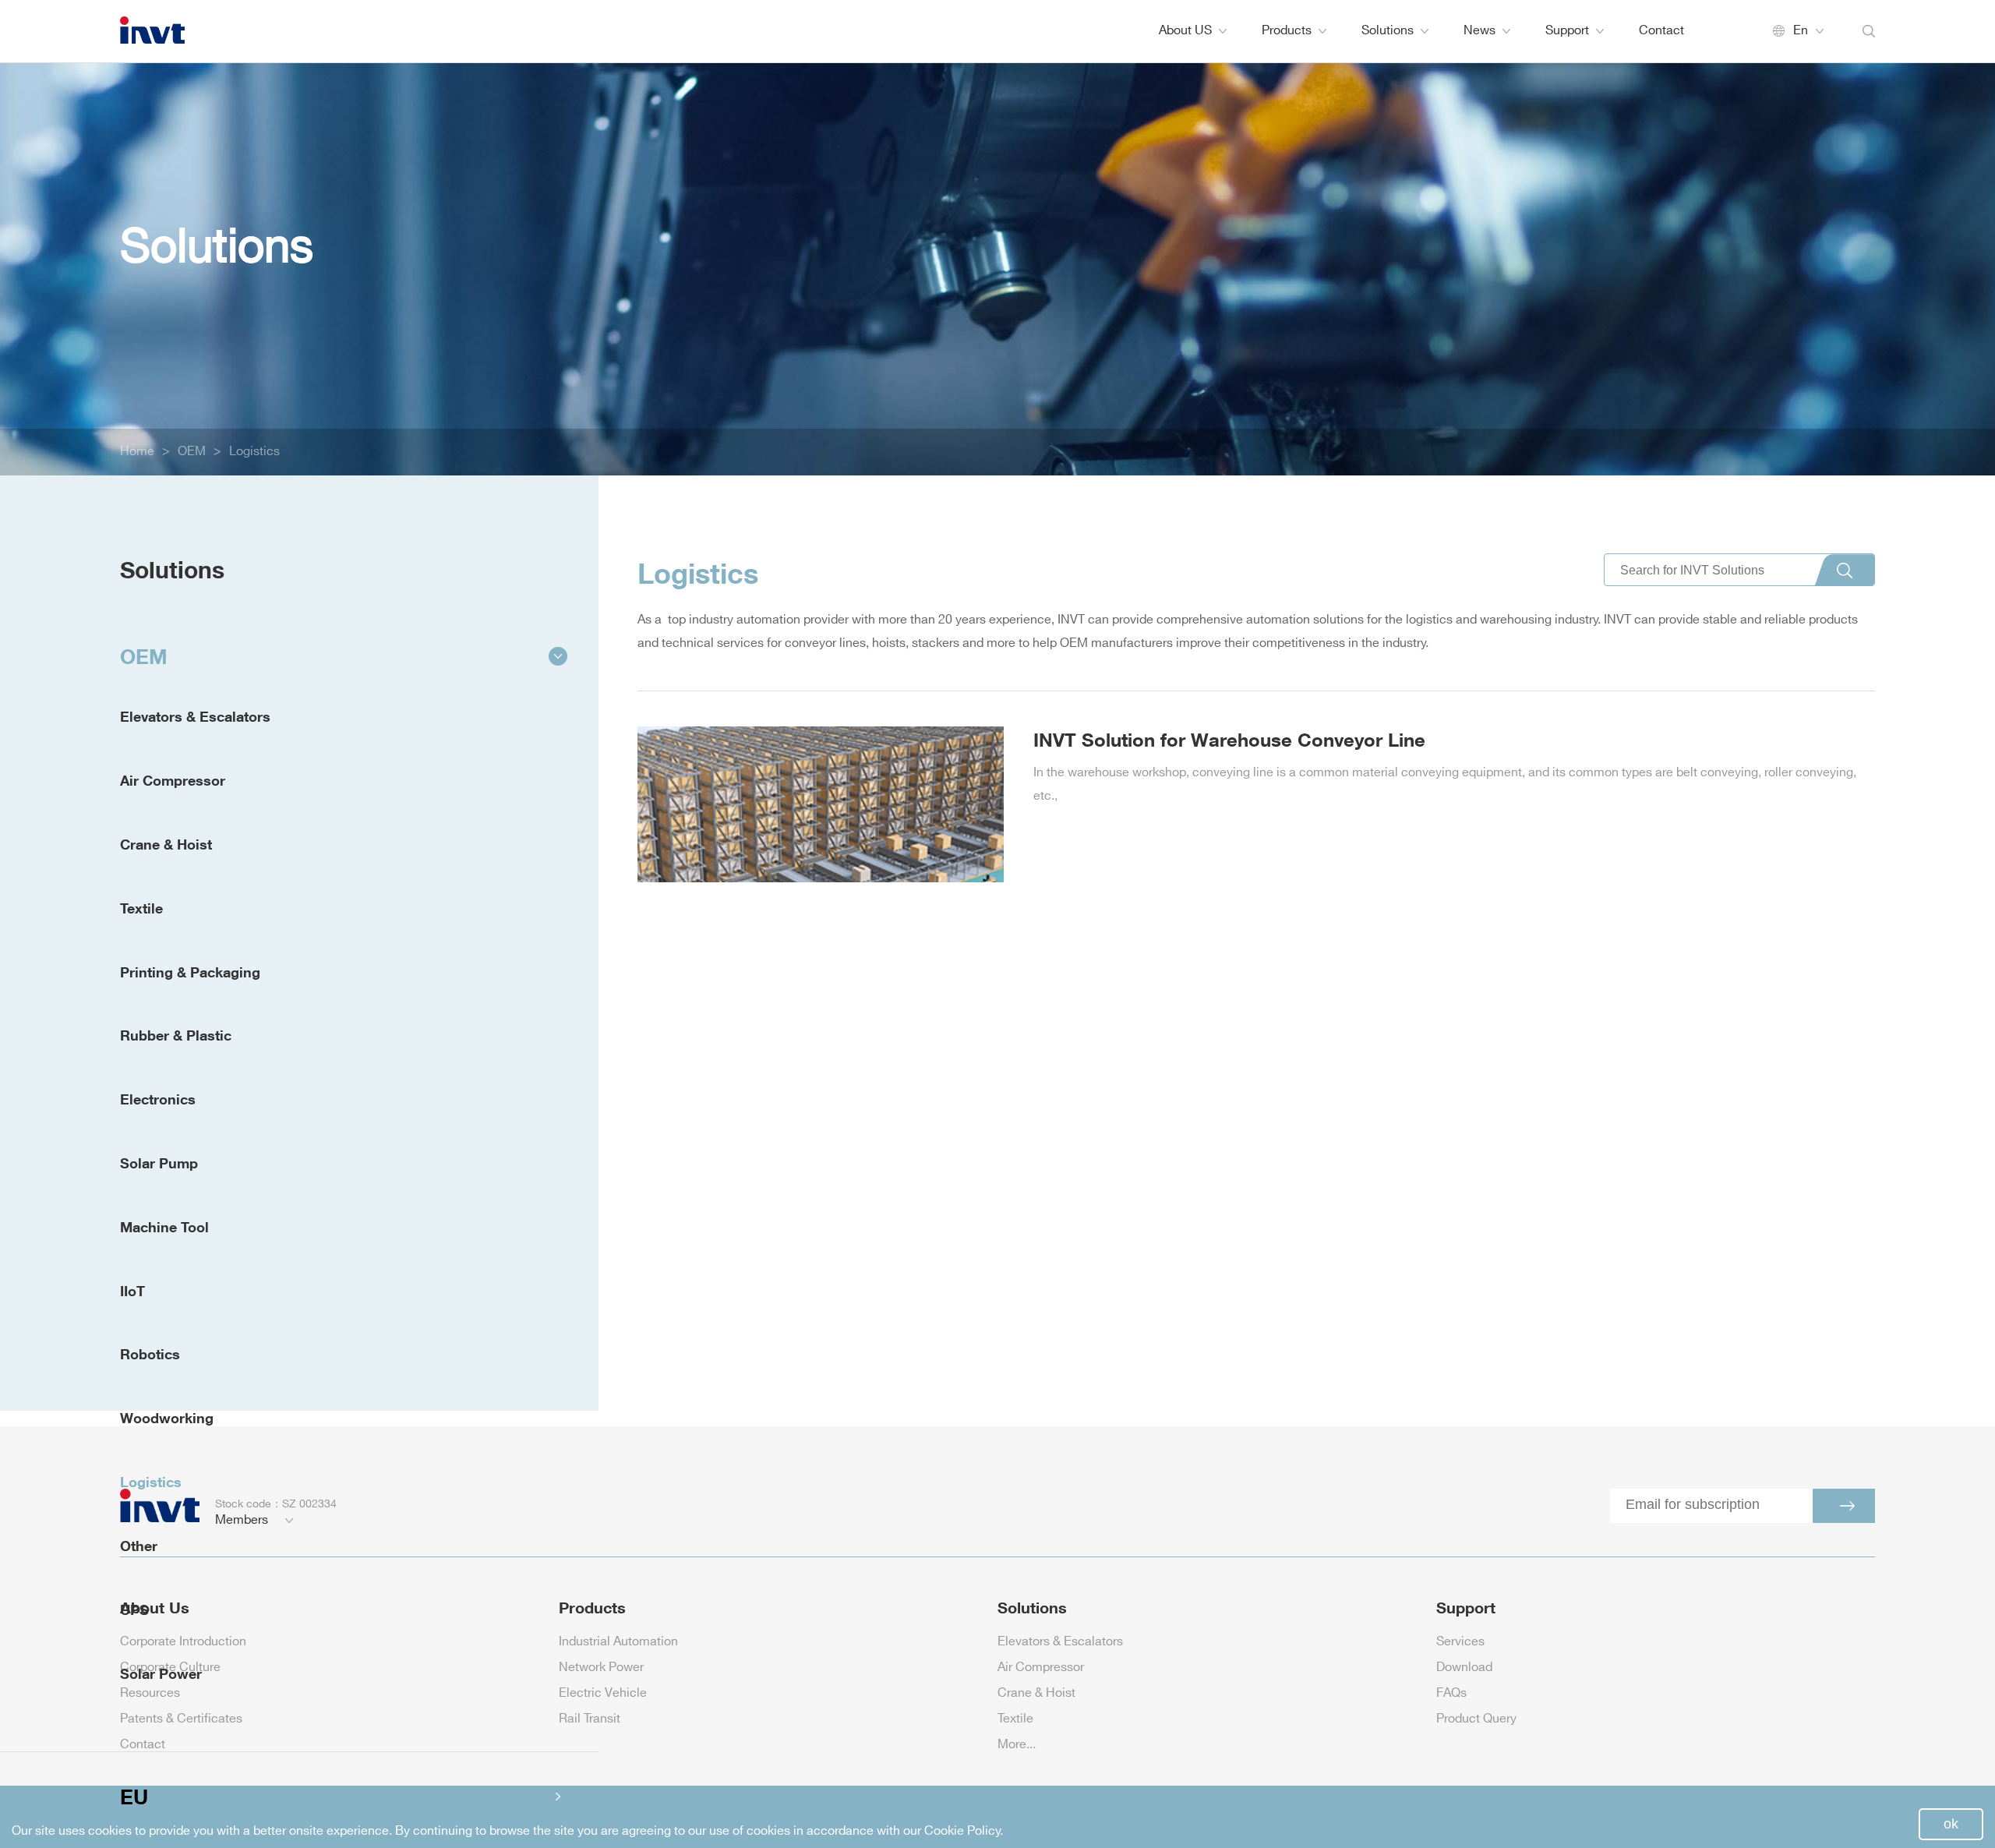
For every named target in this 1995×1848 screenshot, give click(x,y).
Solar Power (161, 1673)
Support (1567, 31)
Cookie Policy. (964, 1831)
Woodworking (167, 1418)
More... (1017, 1745)
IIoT (132, 1291)
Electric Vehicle (603, 1693)
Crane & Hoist (166, 844)
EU (134, 1797)
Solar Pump (159, 1163)
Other (139, 1546)
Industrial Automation (618, 1642)
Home (137, 452)
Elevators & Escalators (195, 716)
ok (1951, 1824)
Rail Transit (590, 1719)
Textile (141, 908)
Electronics (158, 1099)
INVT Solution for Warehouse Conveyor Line (1229, 739)
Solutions (1388, 31)
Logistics (254, 452)
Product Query (1476, 1719)
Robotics (150, 1354)
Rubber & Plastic (176, 1035)
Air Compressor (173, 780)
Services (1460, 1642)
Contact (1661, 31)
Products (1287, 31)
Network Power (601, 1668)
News (1479, 31)
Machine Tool (164, 1227)
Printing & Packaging (190, 972)
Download (1464, 1668)
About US (1185, 31)
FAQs (1451, 1693)
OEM (192, 452)
